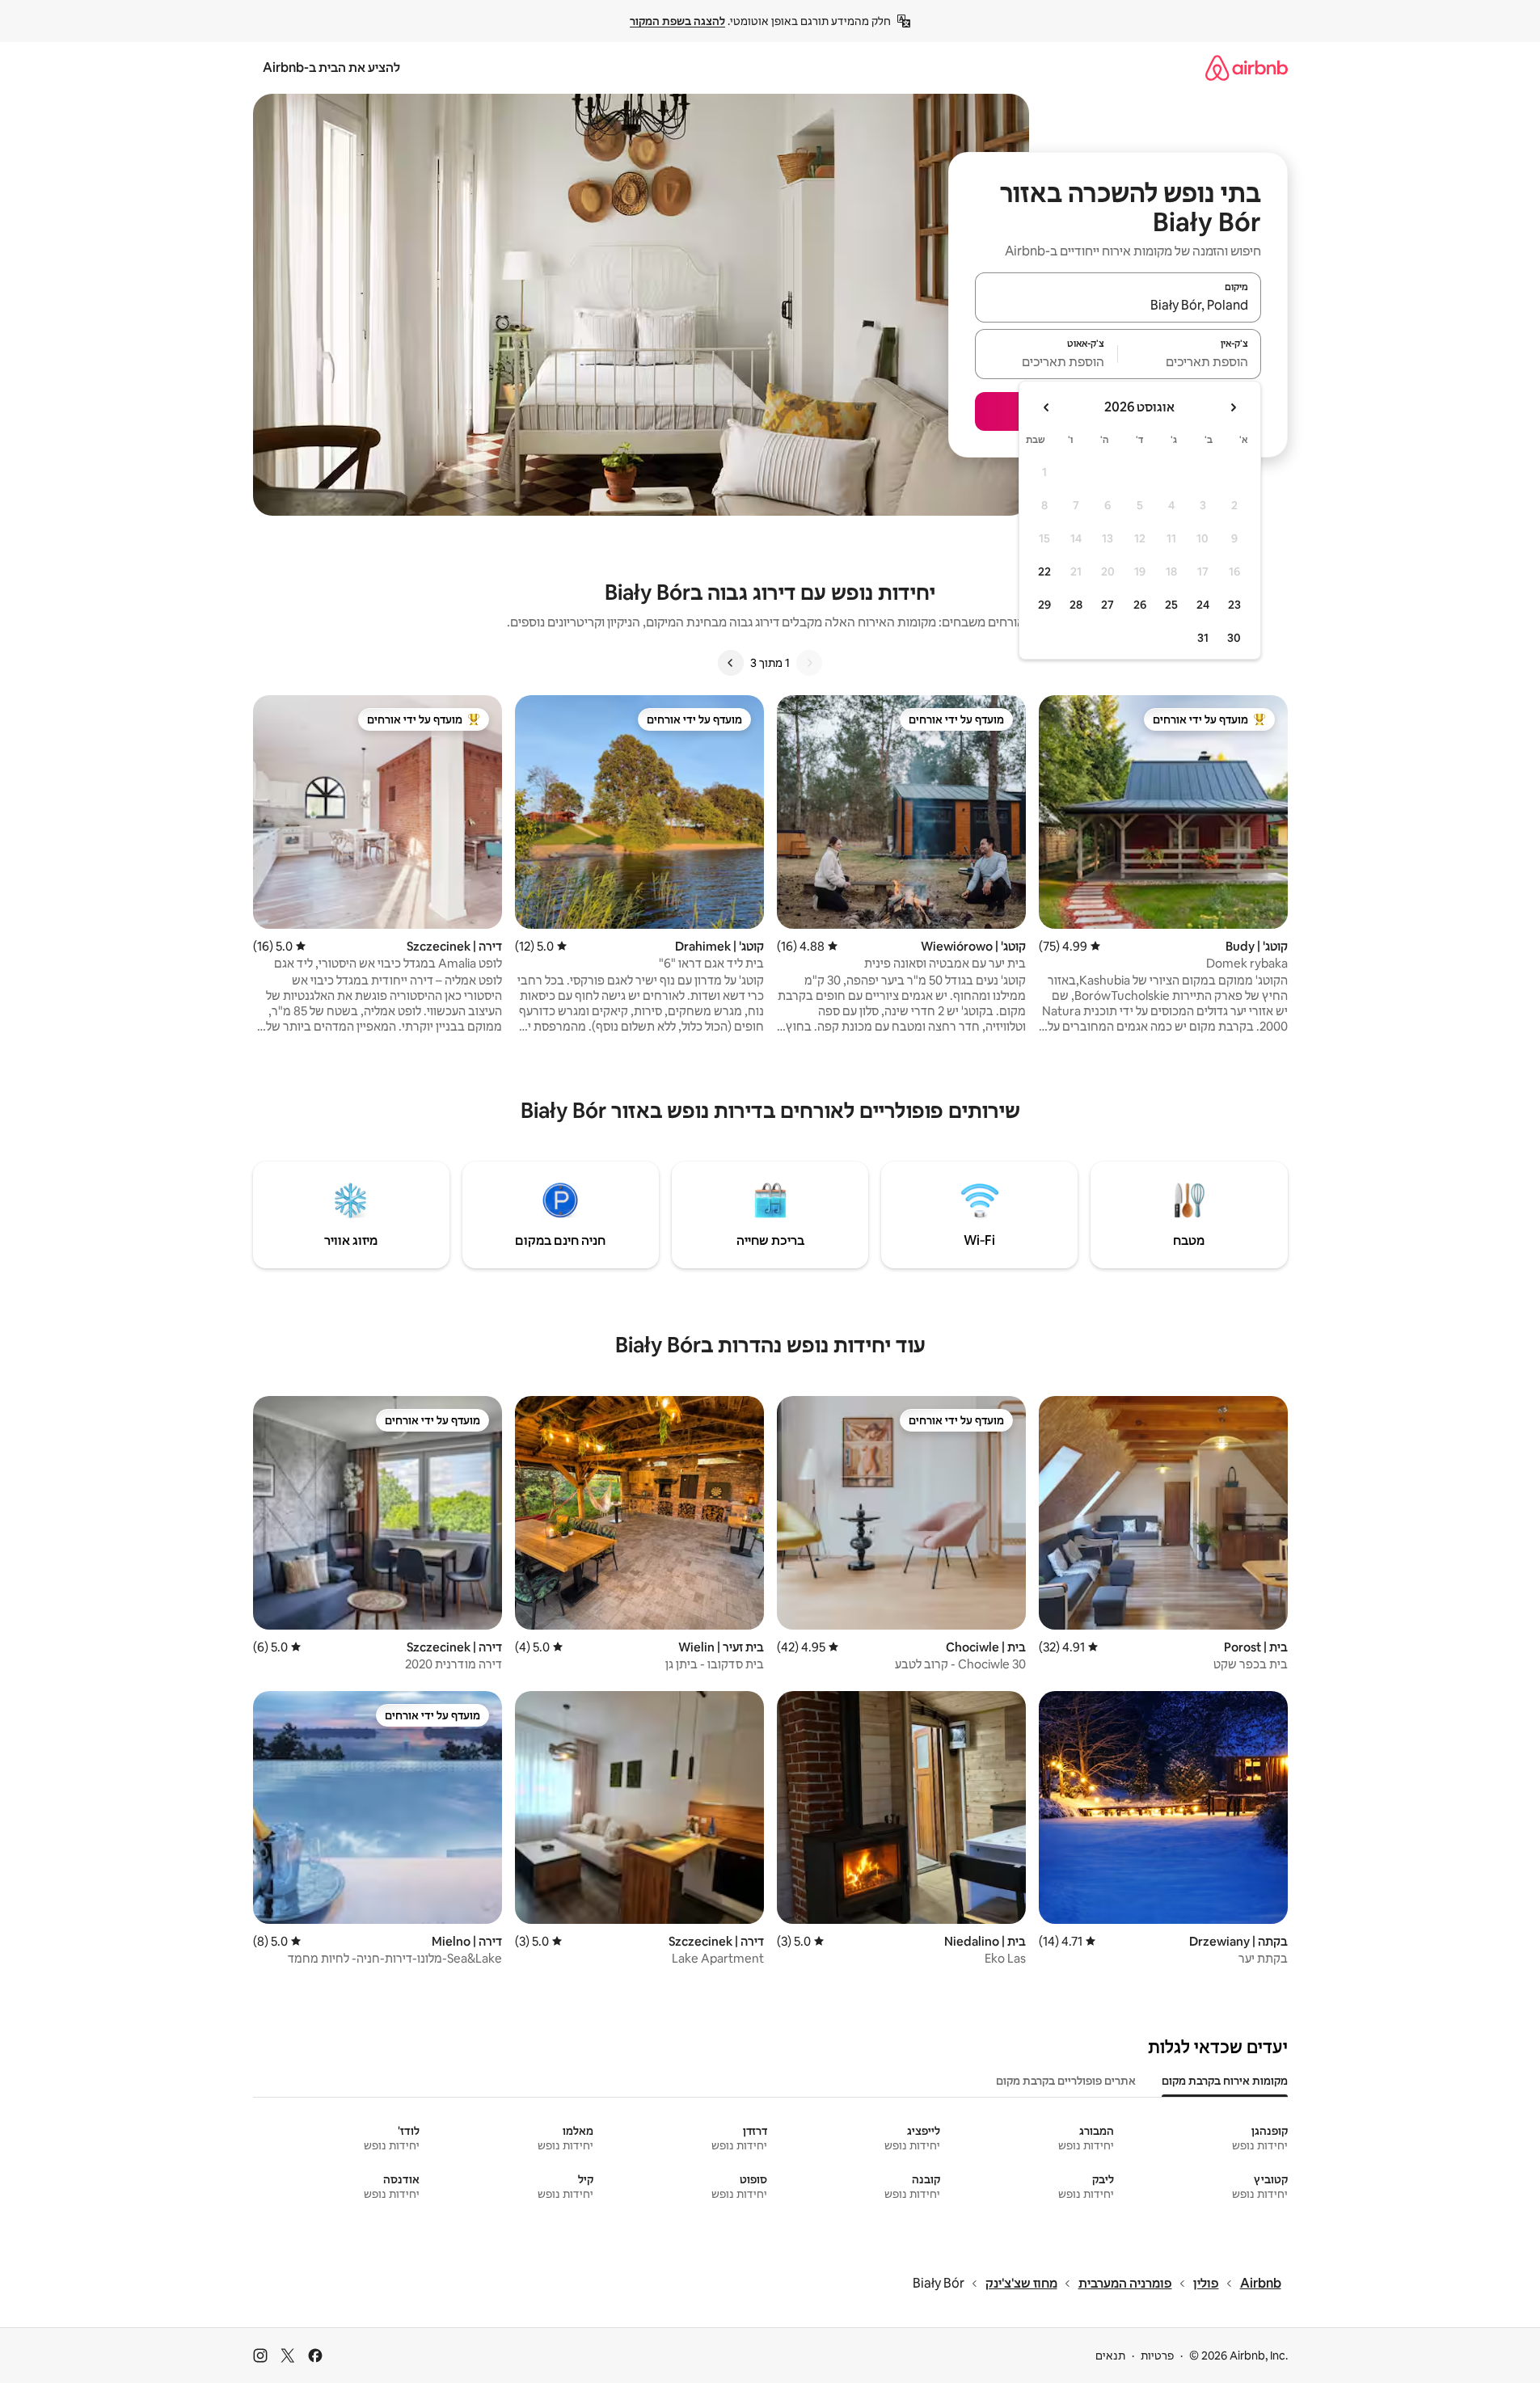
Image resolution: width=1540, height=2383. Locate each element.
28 (1076, 605)
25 (1171, 605)
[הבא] (731, 663)
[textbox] (1190, 361)
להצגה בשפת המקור (677, 21)
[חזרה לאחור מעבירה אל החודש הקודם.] (1233, 407)
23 (1234, 605)
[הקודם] (809, 663)
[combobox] (1118, 305)
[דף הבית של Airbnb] (1247, 67)
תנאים (1110, 2356)
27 (1108, 605)
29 (1044, 605)
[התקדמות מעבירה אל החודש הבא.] (1047, 407)
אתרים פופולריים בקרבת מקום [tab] (1066, 2081)
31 (1203, 638)
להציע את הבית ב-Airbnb (331, 67)
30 (1234, 638)
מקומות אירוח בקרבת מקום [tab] (1225, 2081)
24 (1203, 605)
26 (1140, 605)
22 (1044, 571)
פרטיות (1157, 2356)
